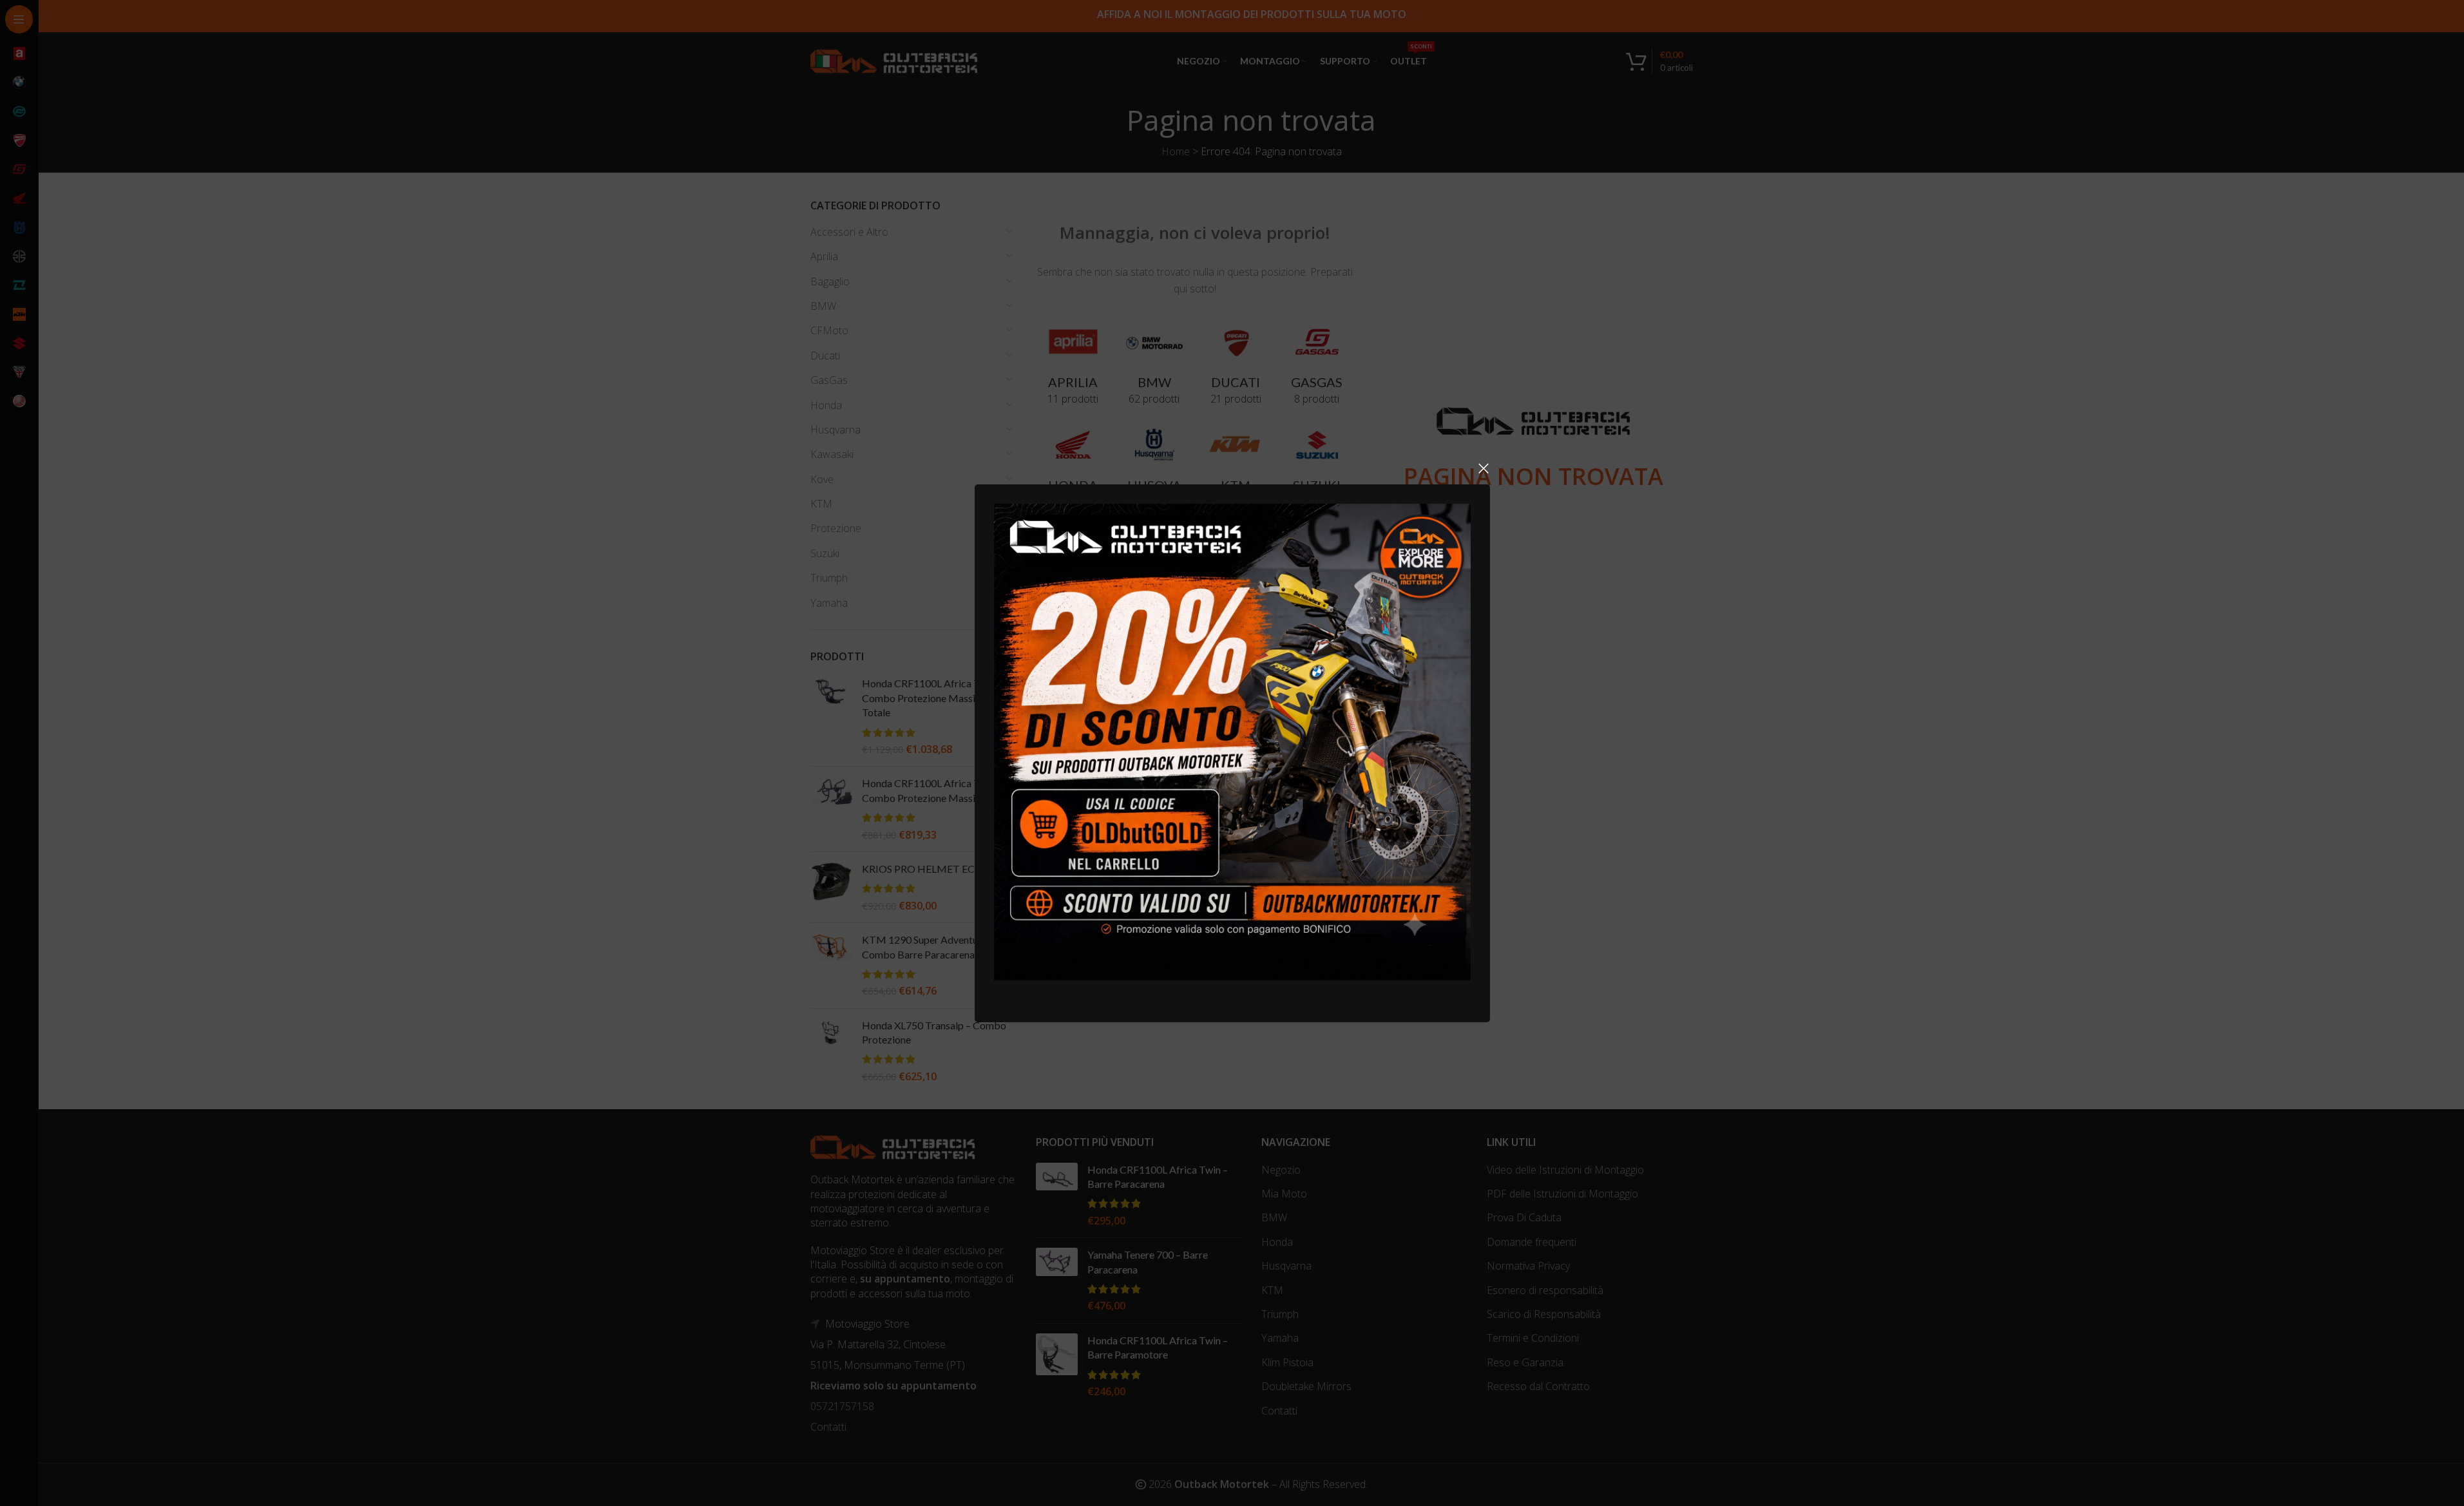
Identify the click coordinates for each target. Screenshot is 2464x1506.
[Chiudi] (1484, 468)
